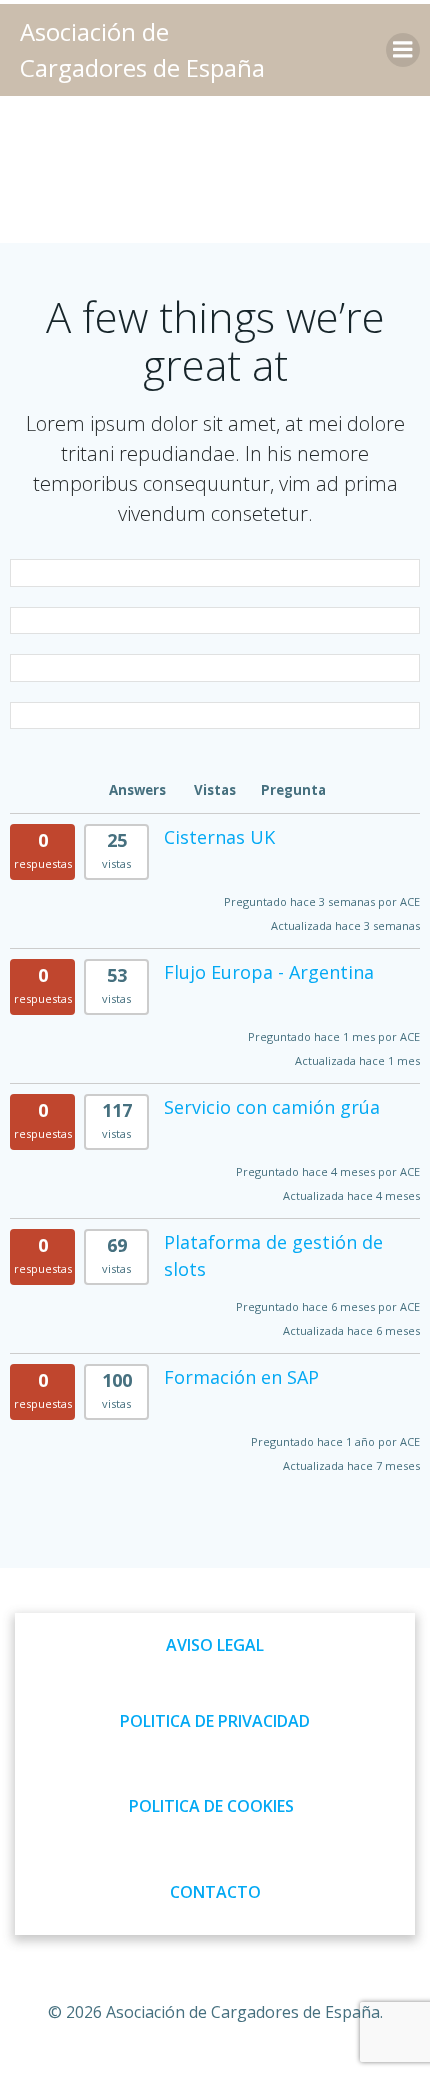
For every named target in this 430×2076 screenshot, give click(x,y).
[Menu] (403, 50)
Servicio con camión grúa (272, 1107)
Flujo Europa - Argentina (269, 972)
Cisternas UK (219, 837)
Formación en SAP (241, 1377)
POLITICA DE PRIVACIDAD (215, 1721)
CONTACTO (215, 1892)
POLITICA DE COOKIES (211, 1806)
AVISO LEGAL (215, 1645)
